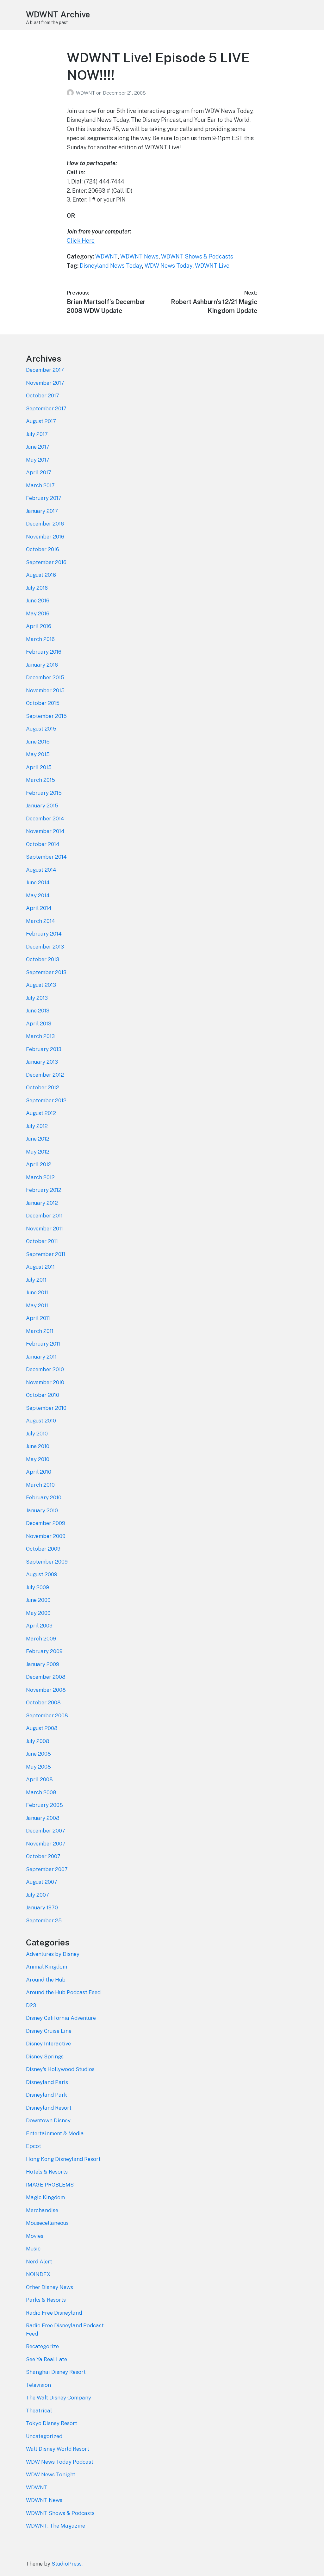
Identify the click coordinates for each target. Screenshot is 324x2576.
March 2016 (40, 639)
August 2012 (41, 1113)
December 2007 (46, 1831)
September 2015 (46, 716)
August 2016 (41, 575)
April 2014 (39, 908)
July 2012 (37, 1126)
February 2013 (44, 1049)
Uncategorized (44, 2436)
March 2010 (40, 1485)
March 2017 (40, 485)
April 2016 (39, 626)
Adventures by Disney (53, 1954)
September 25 (44, 1920)
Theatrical (39, 2411)
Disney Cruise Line (49, 2031)
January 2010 (42, 1510)
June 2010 (38, 1446)
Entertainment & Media (55, 2133)
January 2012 (42, 1203)
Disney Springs (45, 2056)
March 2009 (41, 1639)
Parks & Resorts (46, 2300)
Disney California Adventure (61, 2018)
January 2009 (43, 1664)
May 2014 (38, 895)
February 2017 (44, 498)
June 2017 (38, 447)
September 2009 (47, 1562)
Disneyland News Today (111, 266)
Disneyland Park (47, 2095)
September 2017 (46, 408)
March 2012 (40, 1177)
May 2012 (38, 1152)
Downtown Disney (48, 2120)
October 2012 (43, 1087)
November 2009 (46, 1536)
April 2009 (39, 1626)
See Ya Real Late (47, 2359)
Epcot (34, 2146)
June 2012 (38, 1139)
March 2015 (40, 780)
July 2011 (36, 1280)
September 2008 (47, 1715)
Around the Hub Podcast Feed (63, 1992)
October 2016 (43, 549)
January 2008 (43, 1818)
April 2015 (39, 767)
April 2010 (39, 1472)
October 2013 (43, 959)
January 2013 (42, 1062)
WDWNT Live (212, 266)
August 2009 (42, 1574)
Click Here (81, 241)
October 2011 (42, 1241)
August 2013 (41, 985)
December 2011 (44, 1216)
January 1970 (42, 1907)
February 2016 (44, 652)
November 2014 (45, 831)
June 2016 (38, 600)
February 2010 (44, 1497)
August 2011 (40, 1267)
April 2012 (39, 1164)
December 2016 (45, 524)
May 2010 (38, 1459)
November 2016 (45, 537)
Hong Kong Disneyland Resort (63, 2159)
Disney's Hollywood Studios (60, 2069)
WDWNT (86, 93)
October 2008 (43, 1702)
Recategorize (42, 2346)
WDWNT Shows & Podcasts (197, 256)
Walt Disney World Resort (58, 2449)
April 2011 (38, 1318)
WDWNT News (139, 256)
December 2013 (45, 947)
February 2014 (44, 934)
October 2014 (43, 844)
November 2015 (45, 690)
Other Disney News (50, 2287)
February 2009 (44, 1651)
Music (33, 2249)
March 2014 (40, 921)
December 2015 (45, 677)
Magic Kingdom (45, 2197)
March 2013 (40, 1036)
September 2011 (46, 1254)
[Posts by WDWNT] (71, 93)
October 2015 (43, 703)
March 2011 (40, 1331)
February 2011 (43, 1344)
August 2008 (42, 1728)
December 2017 (45, 370)
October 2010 (43, 1395)
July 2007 (37, 1895)
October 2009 (43, 1549)
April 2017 (39, 472)
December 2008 (46, 1677)
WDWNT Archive (58, 14)
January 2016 (42, 665)
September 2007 (47, 1869)
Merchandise (42, 2210)
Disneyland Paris (47, 2082)
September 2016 (46, 562)
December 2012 (45, 1075)
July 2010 (37, 1434)
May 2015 (38, 754)
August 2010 (41, 1421)
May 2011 (37, 1305)
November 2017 (45, 383)
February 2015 (44, 793)
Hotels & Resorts (47, 2172)
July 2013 (37, 998)
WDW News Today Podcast (60, 2462)
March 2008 (41, 1792)
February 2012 (44, 1190)
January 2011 (41, 1357)
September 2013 (46, 972)
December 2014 (45, 818)
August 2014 (41, 870)
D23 (31, 2005)
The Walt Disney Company (59, 2398)
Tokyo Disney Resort (52, 2423)
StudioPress (67, 2564)
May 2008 (38, 1767)
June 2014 (38, 882)
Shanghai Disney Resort (56, 2372)
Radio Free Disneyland (54, 2313)
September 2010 (46, 1408)
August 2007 (42, 1882)
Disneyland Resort (49, 2108)
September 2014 (46, 857)
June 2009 (38, 1600)
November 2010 (45, 1382)
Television (38, 2385)
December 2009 (46, 1523)
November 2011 (44, 1229)
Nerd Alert (39, 2262)
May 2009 (38, 1613)
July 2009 (37, 1587)
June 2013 (38, 1011)
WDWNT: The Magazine (56, 2526)
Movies (35, 2236)
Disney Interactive (48, 2044)
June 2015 (38, 742)
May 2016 (38, 613)
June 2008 (38, 1754)
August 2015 (41, 729)
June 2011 (37, 1292)
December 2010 (45, 1369)
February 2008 (44, 1805)
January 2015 (42, 806)
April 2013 (39, 1024)
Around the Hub (46, 1980)
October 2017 (43, 395)
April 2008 (39, 1779)
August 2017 (41, 421)
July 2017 (37, 434)
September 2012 (46, 1100)
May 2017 (38, 460)
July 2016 (37, 588)
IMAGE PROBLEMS (50, 2185)
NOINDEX (38, 2274)
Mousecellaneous (47, 2223)
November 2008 (46, 1690)
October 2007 (43, 1856)
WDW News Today (168, 266)
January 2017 (42, 511)
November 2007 (46, 1844)
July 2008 (38, 1741)
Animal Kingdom (47, 1967)
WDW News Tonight (51, 2474)
